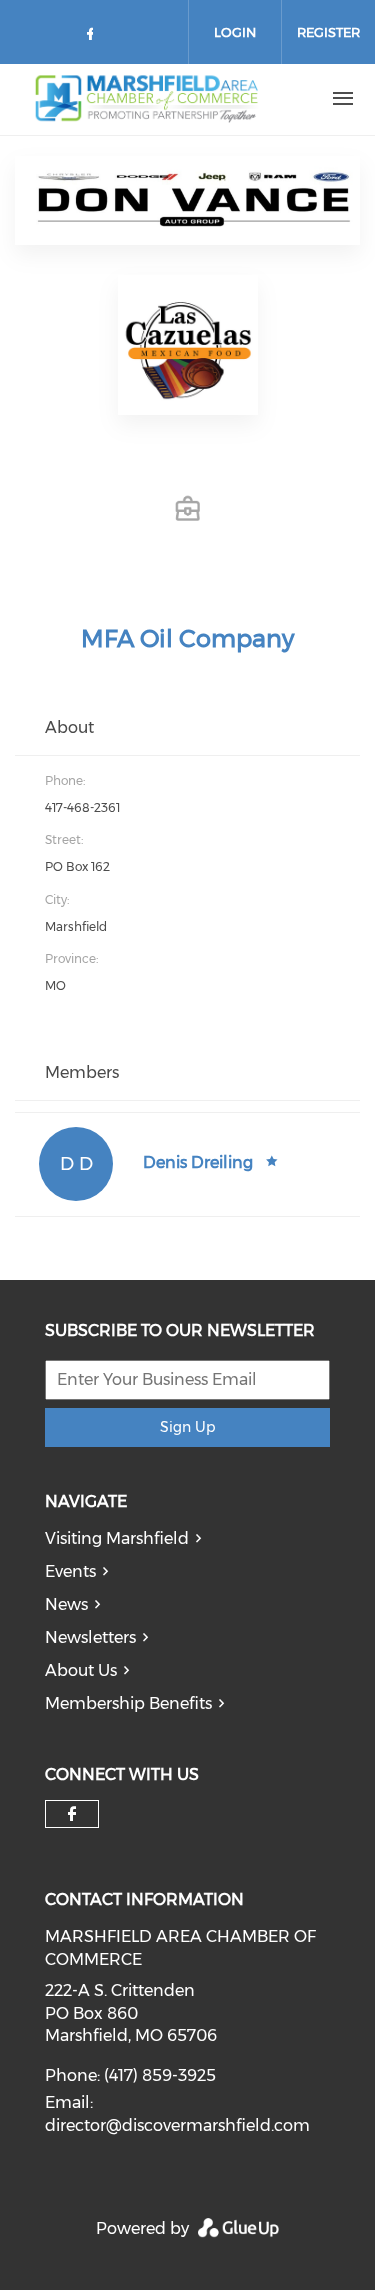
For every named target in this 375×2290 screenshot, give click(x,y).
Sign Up (187, 1427)
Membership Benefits (128, 1703)
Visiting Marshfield (117, 1538)
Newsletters (90, 1637)
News (66, 1604)
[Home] (153, 99)
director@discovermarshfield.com (177, 2125)
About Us (81, 1670)
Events (70, 1571)
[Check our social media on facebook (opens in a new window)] (94, 37)
